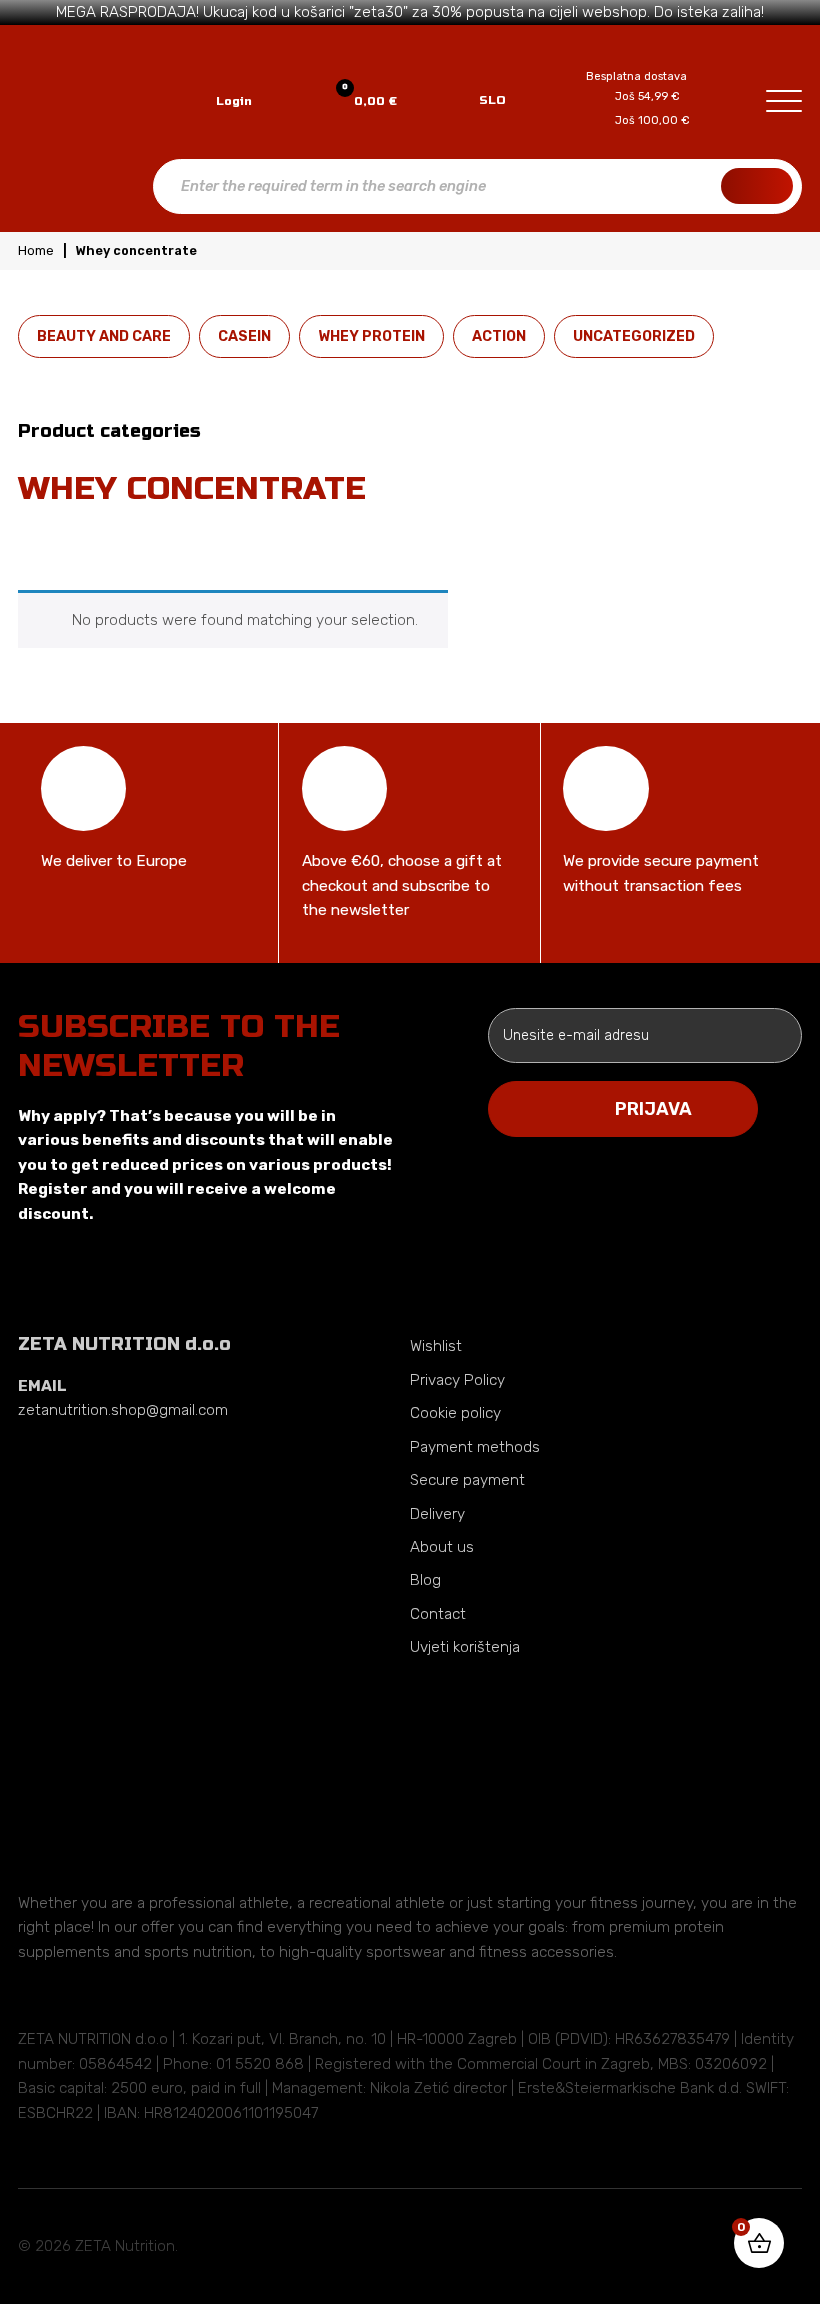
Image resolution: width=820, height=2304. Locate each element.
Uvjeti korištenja (465, 1647)
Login (234, 101)
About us (442, 1547)
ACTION (499, 336)
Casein (244, 336)
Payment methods (475, 1447)
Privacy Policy (457, 1380)
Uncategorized (634, 336)
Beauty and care (104, 336)
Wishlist (436, 1346)
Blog (425, 1580)
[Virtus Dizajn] (714, 2246)
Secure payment (467, 1480)
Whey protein (371, 336)
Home (36, 250)
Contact (438, 1614)
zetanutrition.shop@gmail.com (123, 1410)
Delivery (437, 1514)
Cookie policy (455, 1413)
